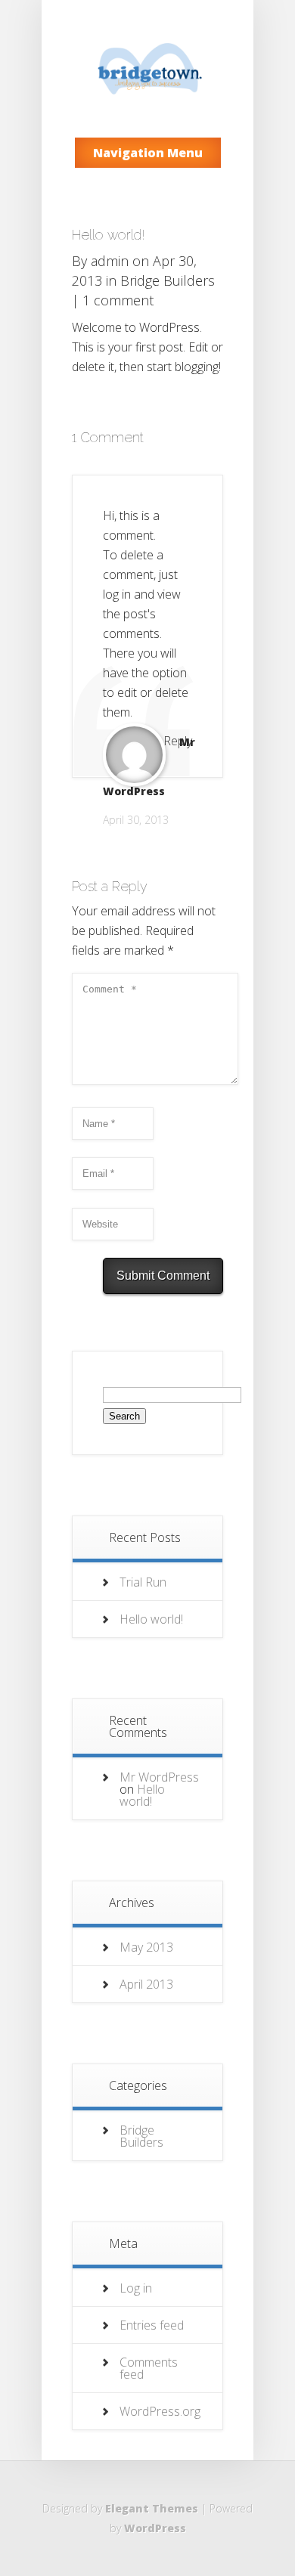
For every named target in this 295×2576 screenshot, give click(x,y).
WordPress (155, 2528)
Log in (136, 2288)
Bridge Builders (168, 280)
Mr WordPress (159, 1777)
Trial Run (143, 1582)
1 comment (118, 300)
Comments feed (149, 2368)
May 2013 (146, 1947)
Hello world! (151, 1619)
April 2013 (146, 1984)
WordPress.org (160, 2411)
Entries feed (152, 2325)
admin (110, 261)
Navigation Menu (148, 153)
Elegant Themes (152, 2508)
